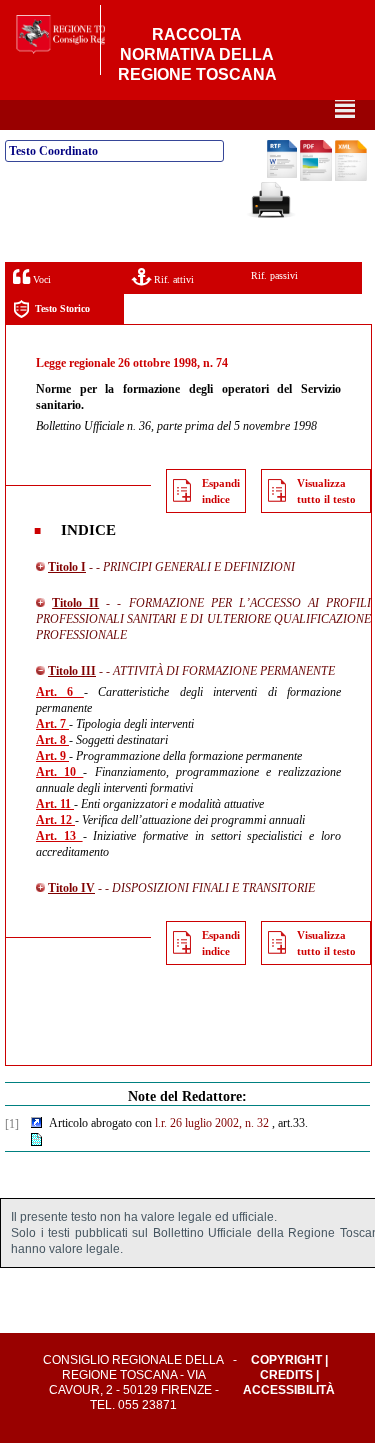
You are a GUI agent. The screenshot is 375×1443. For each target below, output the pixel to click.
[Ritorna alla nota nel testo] (36, 1124)
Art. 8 (52, 740)
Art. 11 (55, 804)
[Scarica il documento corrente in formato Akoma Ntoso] (351, 177)
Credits (286, 1375)
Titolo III (72, 671)
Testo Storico (62, 308)
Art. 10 (59, 772)
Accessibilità (289, 1390)
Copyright (286, 1360)
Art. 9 (52, 756)
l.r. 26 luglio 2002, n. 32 (212, 1123)
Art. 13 (59, 836)
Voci (40, 279)
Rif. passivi (274, 275)
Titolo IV (71, 888)
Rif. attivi (172, 279)
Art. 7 (52, 724)
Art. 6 (60, 692)
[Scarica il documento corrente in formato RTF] (282, 174)
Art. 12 (55, 820)
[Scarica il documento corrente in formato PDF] (316, 177)
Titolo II (75, 603)
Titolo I (67, 567)
